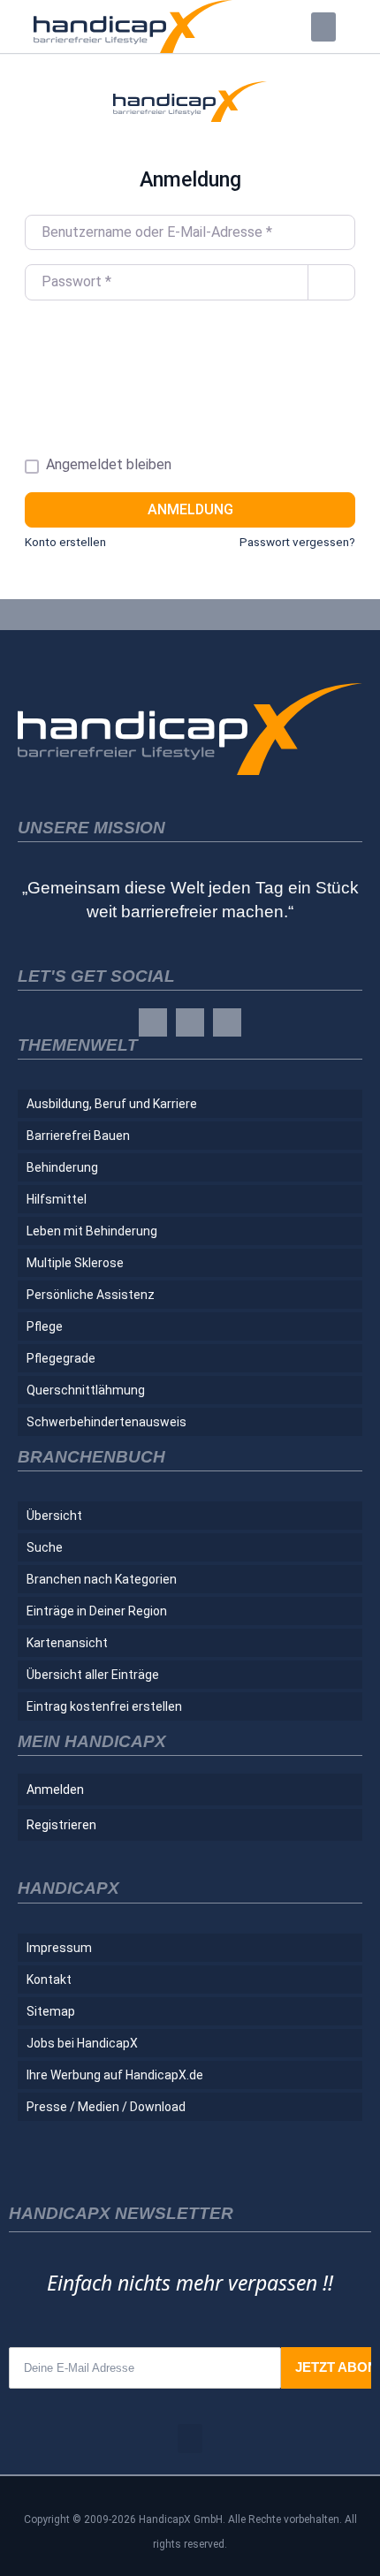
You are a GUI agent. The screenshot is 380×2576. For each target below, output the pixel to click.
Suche (45, 1547)
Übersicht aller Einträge (93, 1675)
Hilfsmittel (57, 1199)
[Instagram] (190, 1022)
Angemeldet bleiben (109, 464)
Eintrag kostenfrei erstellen (104, 1706)
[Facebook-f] (153, 1022)
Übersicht (54, 1516)
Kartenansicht (67, 1643)
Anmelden (55, 1790)
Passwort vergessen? (297, 542)
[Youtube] (227, 1022)
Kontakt (49, 1979)
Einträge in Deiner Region (97, 1611)
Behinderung (62, 1167)
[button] (323, 27)
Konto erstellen (65, 542)
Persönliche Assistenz (91, 1295)
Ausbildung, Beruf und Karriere (112, 1104)
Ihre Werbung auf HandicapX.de (115, 2075)
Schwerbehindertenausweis (106, 1422)
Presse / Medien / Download (106, 2107)
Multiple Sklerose (75, 1263)
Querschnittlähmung (86, 1390)
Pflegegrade (61, 1358)
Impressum (59, 1948)
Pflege (45, 1326)
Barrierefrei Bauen (78, 1136)
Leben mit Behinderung (92, 1231)
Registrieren (61, 1825)
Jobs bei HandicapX (82, 2043)
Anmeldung (190, 509)
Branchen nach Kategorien (102, 1579)
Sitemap (51, 2011)
